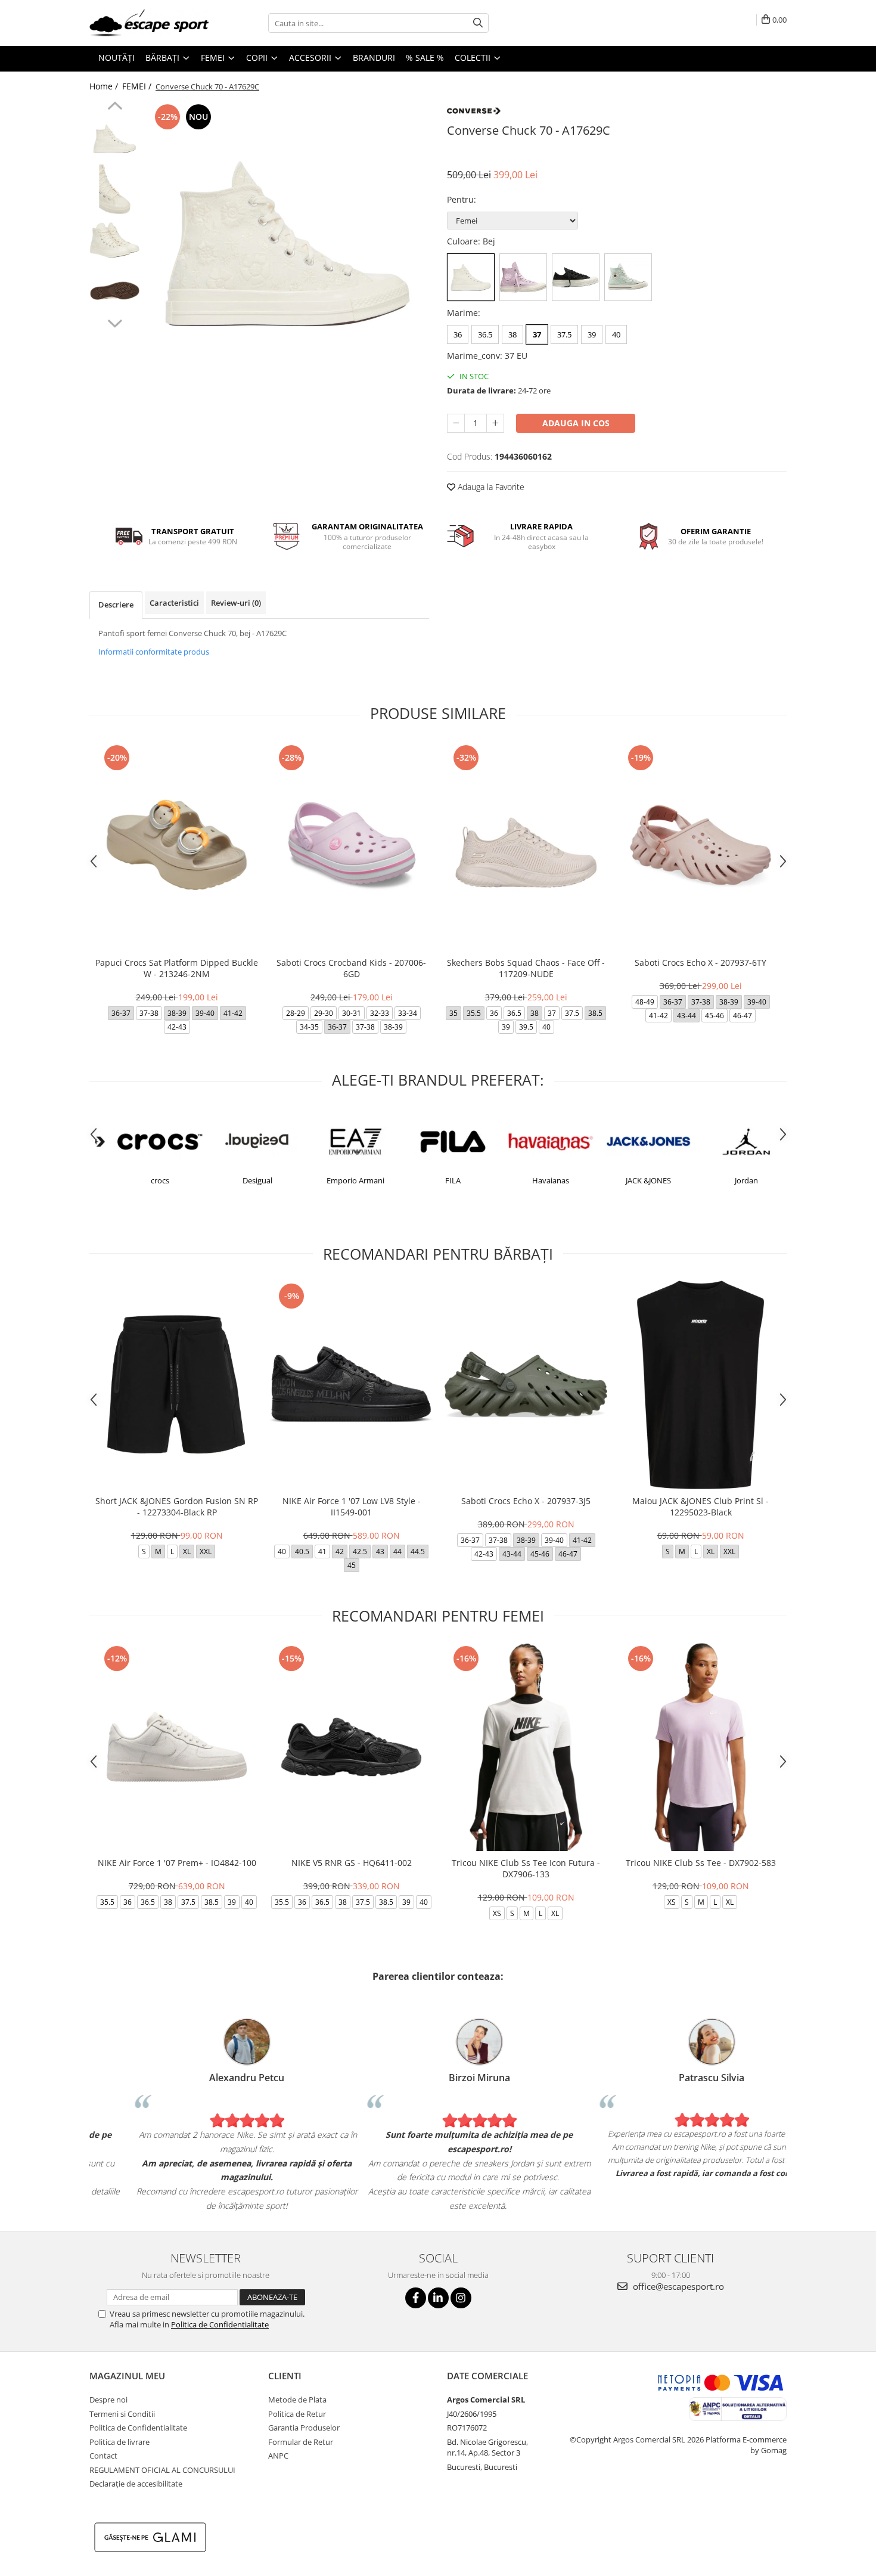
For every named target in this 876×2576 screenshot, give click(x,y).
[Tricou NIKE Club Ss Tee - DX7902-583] (701, 1747)
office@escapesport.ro (677, 2286)
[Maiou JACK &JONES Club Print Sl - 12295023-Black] (701, 1385)
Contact (103, 2456)
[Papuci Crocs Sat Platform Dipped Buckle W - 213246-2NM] (177, 846)
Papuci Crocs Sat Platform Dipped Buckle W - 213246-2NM (177, 968)
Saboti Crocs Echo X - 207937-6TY (701, 962)
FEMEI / (138, 86)
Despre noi (108, 2400)
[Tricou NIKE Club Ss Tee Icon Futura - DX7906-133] (526, 1747)
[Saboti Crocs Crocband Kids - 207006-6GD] (351, 846)
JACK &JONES (633, 1180)
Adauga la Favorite (490, 487)
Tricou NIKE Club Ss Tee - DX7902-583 (701, 1863)
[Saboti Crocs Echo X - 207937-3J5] (526, 1385)
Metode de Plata (297, 2400)
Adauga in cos (576, 423)
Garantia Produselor (304, 2428)
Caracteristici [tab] (174, 603)
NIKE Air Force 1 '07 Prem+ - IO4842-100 (177, 1863)
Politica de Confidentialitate (220, 2324)
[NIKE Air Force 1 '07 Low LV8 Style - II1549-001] (351, 1385)
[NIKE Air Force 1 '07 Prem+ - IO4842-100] (177, 1747)
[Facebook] (416, 2298)
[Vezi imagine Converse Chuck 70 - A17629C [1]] (115, 189)
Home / (105, 86)
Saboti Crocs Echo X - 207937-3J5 (526, 1501)
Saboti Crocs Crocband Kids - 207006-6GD (351, 968)
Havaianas (535, 1180)
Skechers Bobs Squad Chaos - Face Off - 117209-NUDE (526, 968)
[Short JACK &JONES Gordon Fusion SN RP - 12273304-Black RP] (177, 1385)
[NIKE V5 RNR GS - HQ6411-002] (351, 1747)
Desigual (242, 1180)
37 (537, 334)
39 (592, 334)
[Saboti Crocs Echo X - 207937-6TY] (701, 846)
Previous (115, 107)
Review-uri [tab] (236, 603)
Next (115, 322)
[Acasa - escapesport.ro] (149, 23)
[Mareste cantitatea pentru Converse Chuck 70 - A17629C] (495, 423)
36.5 (485, 334)
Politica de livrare (119, 2442)
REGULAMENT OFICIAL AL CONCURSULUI (162, 2470)
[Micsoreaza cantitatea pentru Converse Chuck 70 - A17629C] (456, 423)
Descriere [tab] (116, 605)
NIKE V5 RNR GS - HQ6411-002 (352, 1863)
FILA (437, 1180)
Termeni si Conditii (122, 2414)
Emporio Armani (340, 1180)
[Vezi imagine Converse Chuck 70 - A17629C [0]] (115, 139)
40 (616, 334)
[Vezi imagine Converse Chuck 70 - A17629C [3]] (115, 291)
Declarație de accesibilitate (136, 2484)
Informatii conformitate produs (154, 652)
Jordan (731, 1180)
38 (512, 334)
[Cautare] (478, 23)
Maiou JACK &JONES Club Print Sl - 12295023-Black (701, 1506)
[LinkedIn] (438, 2298)
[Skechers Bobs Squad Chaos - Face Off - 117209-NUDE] (526, 846)
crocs (145, 1180)
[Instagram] (461, 2298)
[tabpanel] (288, 243)
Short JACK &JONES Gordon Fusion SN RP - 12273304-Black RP (177, 1506)
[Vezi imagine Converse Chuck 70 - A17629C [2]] (115, 240)
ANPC (278, 2456)
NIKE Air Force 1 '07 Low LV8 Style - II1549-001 (352, 1506)
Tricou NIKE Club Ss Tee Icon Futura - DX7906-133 (526, 1868)
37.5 (564, 334)
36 (458, 334)
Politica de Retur (297, 2414)
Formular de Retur (301, 2442)
